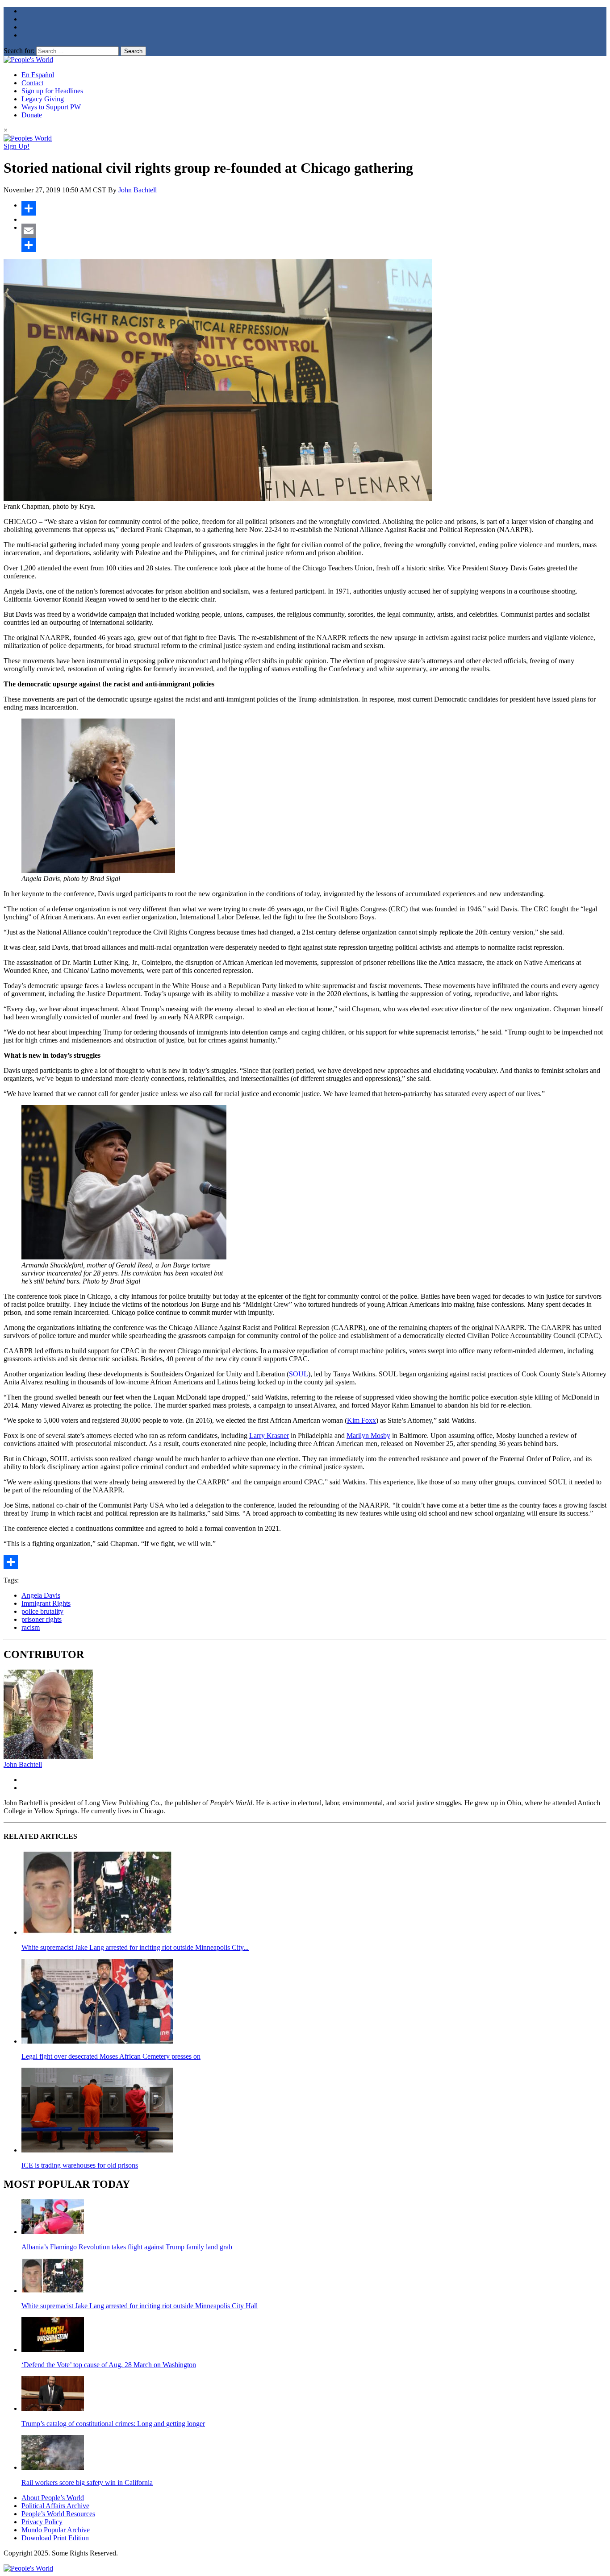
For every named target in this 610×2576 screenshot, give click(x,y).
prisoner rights (42, 1619)
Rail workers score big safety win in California (87, 2483)
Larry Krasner (269, 1435)
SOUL (299, 1374)
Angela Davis (41, 1595)
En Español (38, 75)
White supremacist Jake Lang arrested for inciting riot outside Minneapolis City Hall (140, 2306)
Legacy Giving (43, 99)
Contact (32, 83)
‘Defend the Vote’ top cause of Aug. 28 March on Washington (109, 2365)
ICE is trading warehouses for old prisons (80, 2165)
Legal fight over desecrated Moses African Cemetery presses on (111, 2056)
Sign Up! (17, 146)
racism (31, 1627)
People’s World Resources (58, 2514)
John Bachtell (138, 190)
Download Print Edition (55, 2538)
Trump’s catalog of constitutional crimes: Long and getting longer (113, 2424)
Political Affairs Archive (55, 2506)
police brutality (42, 1611)
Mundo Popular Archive (56, 2530)
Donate (32, 115)
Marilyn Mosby (368, 1435)
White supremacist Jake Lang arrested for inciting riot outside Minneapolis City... (135, 1947)
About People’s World (53, 2498)
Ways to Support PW (51, 107)
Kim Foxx (361, 1420)
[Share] (314, 208)
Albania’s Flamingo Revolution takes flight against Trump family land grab (127, 2247)
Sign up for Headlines (52, 91)
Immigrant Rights (46, 1603)
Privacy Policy (42, 2522)
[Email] (314, 231)
